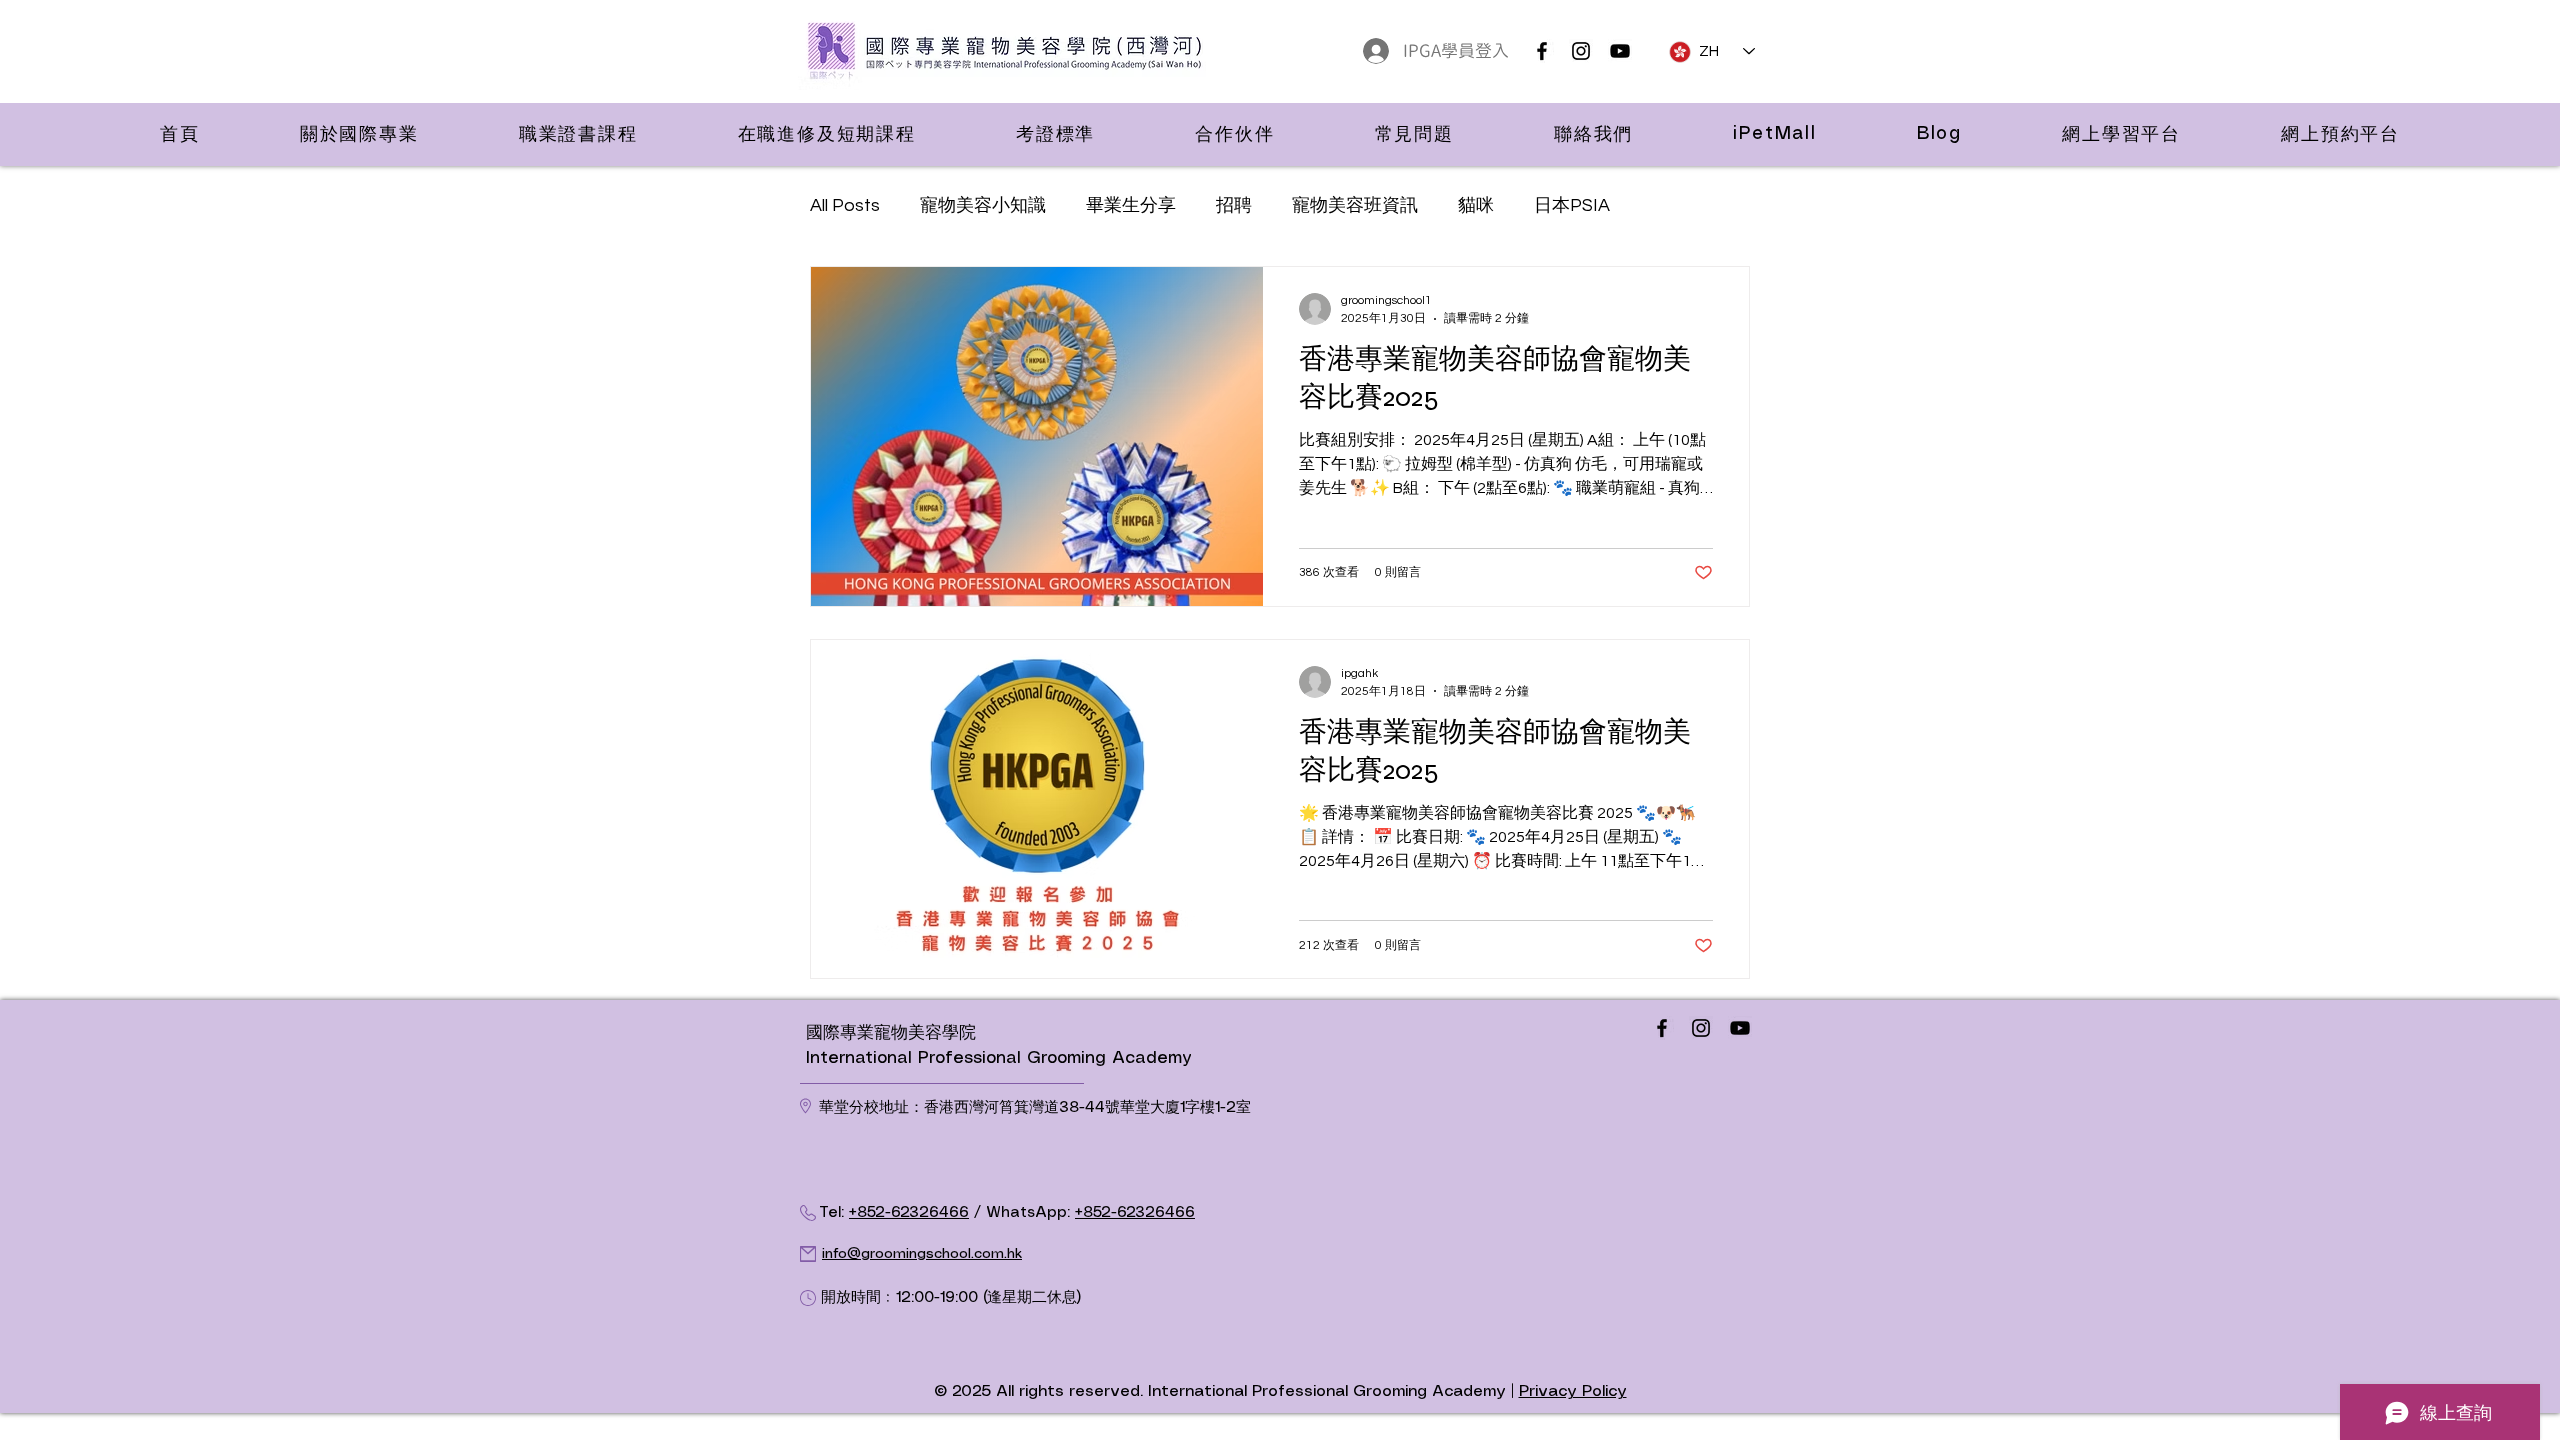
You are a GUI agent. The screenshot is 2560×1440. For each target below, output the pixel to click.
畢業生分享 (1131, 205)
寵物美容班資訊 (1355, 205)
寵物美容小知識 (983, 205)
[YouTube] (1620, 51)
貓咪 (1476, 205)
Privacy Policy (1573, 1391)
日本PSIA (1572, 205)
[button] (359, 133)
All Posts (845, 205)
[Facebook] (1542, 51)
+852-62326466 (909, 1213)
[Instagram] (1581, 51)
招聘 (1234, 205)
